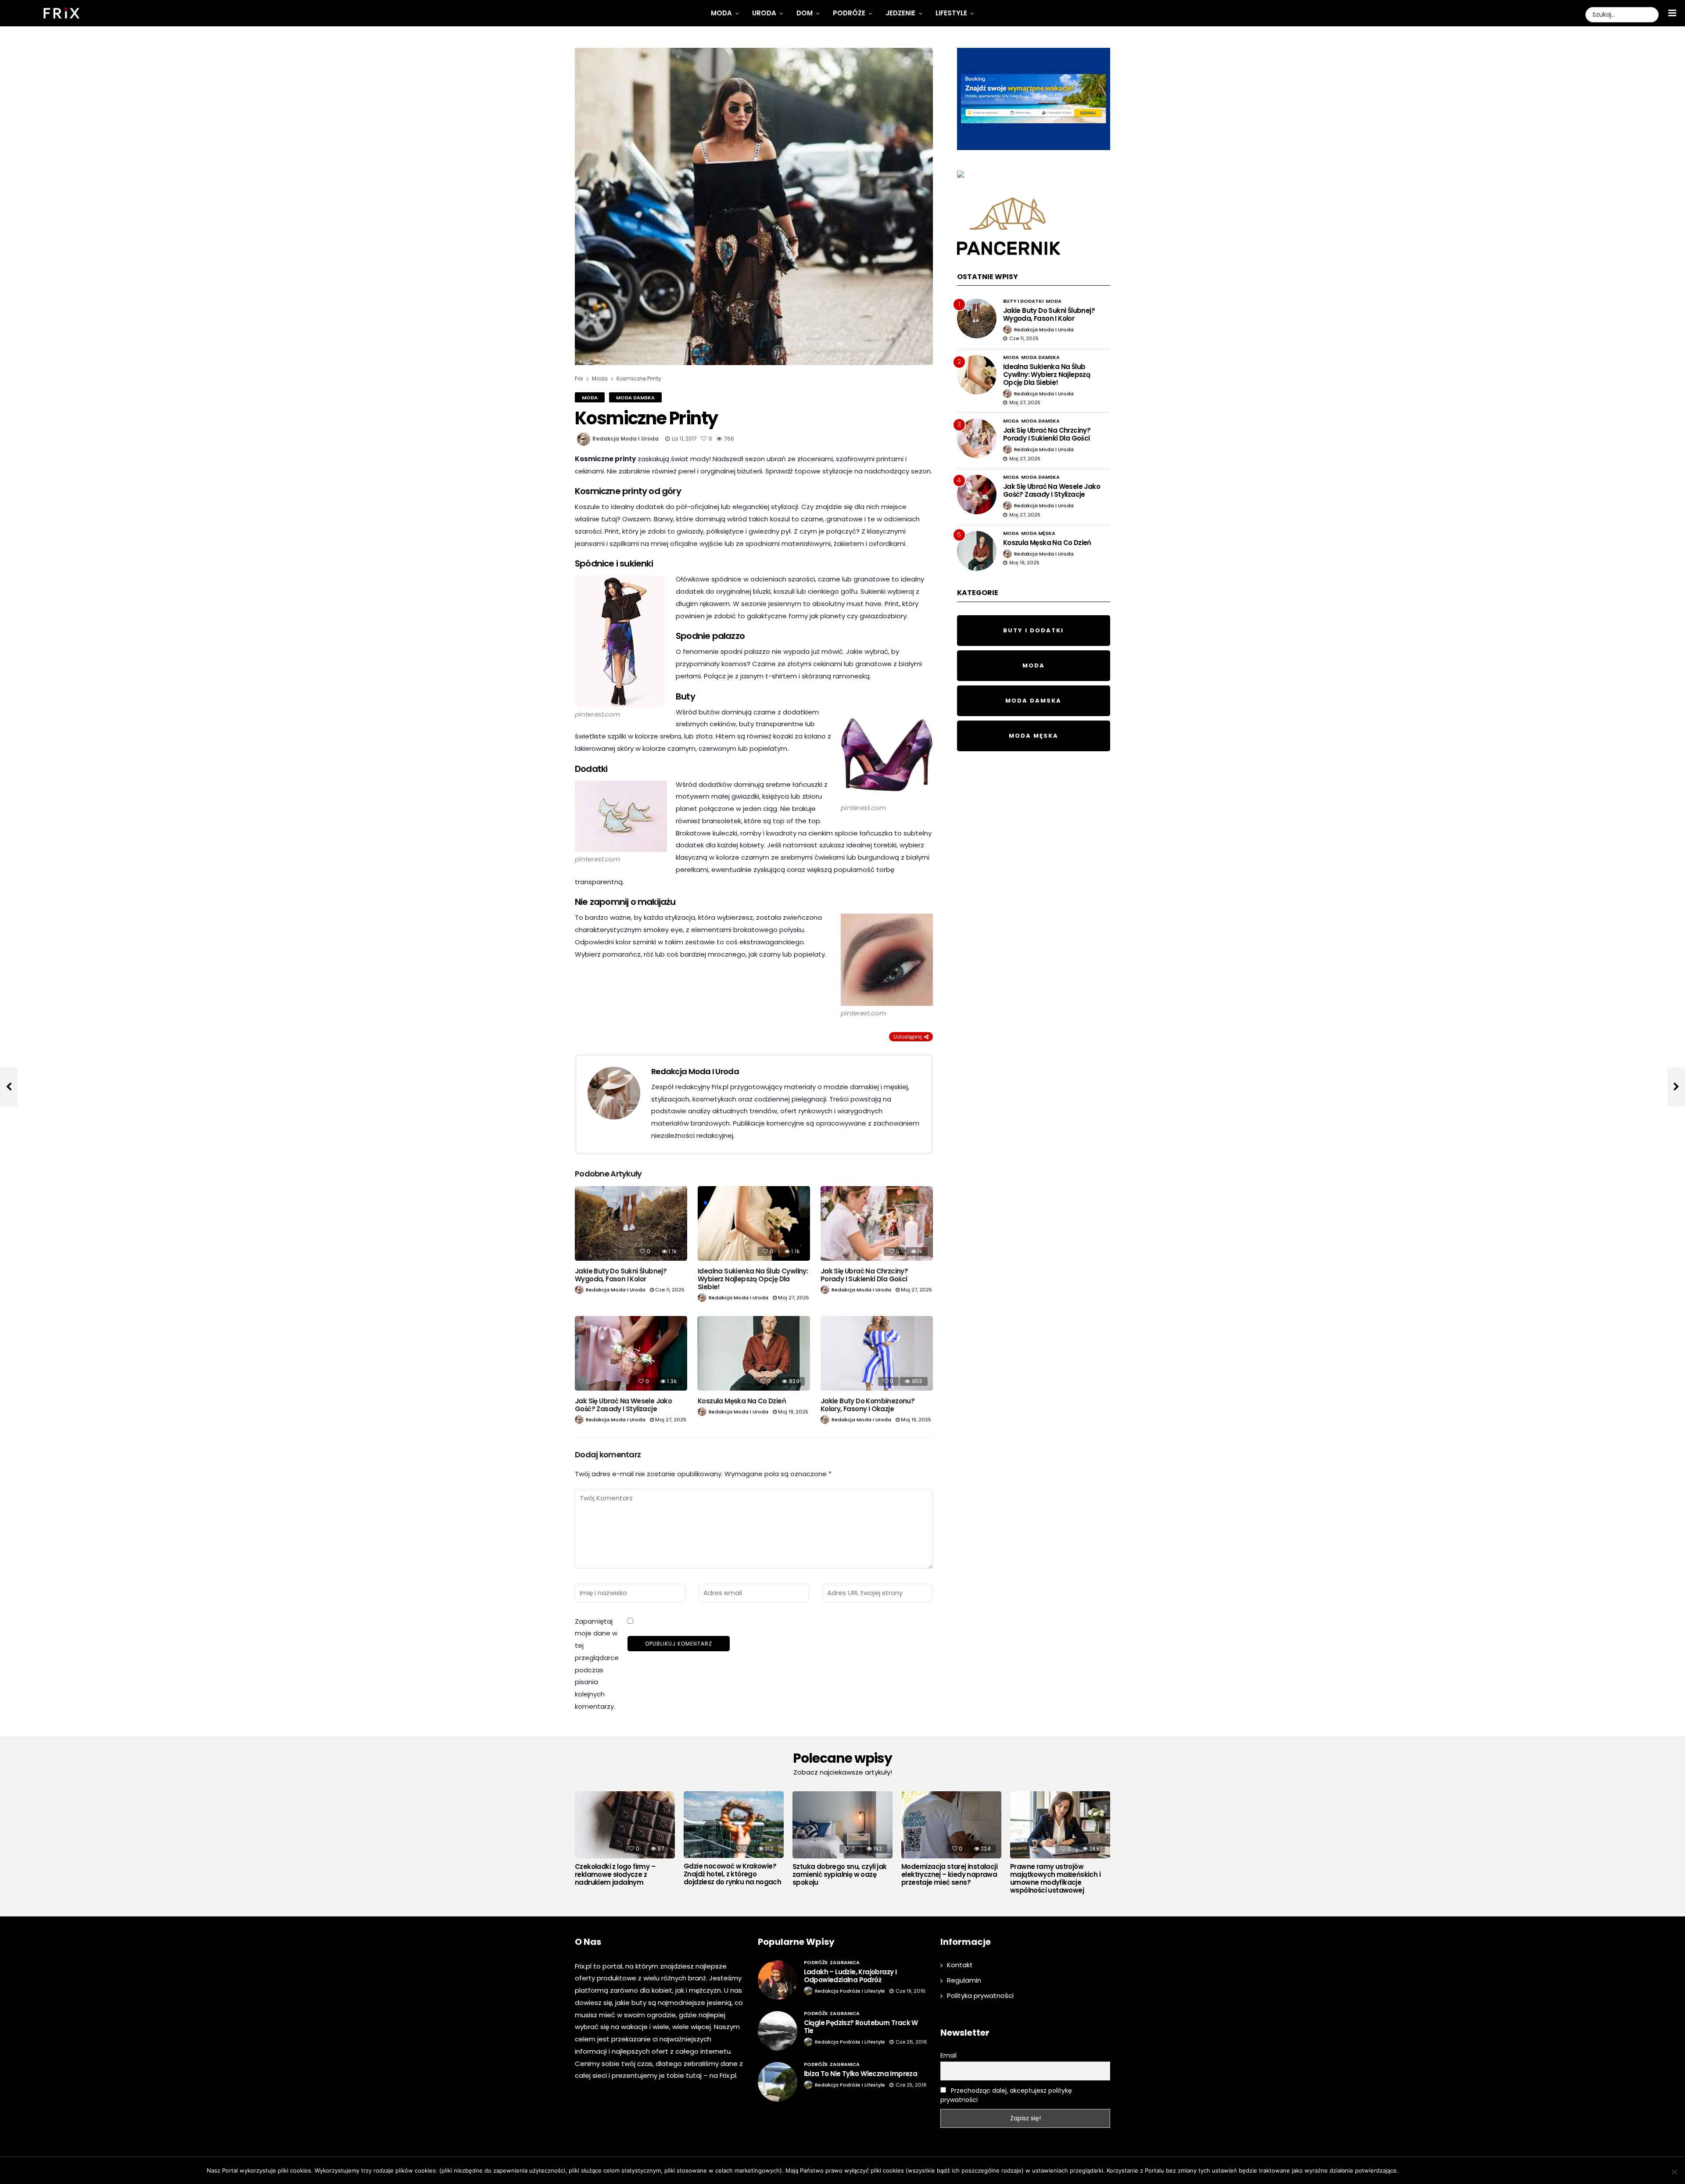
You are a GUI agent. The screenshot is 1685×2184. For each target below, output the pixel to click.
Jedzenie (900, 13)
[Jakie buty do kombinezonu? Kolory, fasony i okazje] (877, 1354)
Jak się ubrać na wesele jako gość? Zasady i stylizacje (623, 1405)
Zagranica (845, 1962)
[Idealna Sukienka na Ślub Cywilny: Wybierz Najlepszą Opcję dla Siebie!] (754, 1224)
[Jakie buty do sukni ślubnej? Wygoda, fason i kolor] (631, 1224)
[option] (625, 1841)
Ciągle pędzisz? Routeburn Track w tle (861, 2027)
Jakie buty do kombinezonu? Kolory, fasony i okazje (868, 1405)
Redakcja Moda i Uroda (626, 439)
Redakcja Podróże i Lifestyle (850, 1991)
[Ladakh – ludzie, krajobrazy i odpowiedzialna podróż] (778, 1980)
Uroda (764, 13)
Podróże (849, 13)
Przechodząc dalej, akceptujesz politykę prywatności (1006, 2095)
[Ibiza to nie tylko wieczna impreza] (778, 2082)
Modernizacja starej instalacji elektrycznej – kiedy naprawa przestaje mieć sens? (949, 1875)
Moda (721, 13)
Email (948, 2055)
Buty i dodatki (1023, 301)
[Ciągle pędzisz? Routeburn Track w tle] (778, 2031)
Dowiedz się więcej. (1452, 2170)
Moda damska (635, 398)
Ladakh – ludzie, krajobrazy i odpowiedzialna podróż (850, 1976)
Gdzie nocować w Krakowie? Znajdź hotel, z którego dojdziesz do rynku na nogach (732, 1874)
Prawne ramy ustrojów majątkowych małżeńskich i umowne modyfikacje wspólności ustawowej (1055, 1879)
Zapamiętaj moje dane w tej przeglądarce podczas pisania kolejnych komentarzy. (597, 1664)
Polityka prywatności (980, 1996)
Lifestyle (951, 13)
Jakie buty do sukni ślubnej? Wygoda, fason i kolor (621, 1275)
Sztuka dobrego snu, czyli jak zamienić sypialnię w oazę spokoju (840, 1875)
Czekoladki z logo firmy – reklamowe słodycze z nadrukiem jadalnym (615, 1875)
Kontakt (960, 1965)
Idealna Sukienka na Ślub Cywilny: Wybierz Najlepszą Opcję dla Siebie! (753, 1279)
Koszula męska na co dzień (742, 1401)
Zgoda (1411, 2170)
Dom (805, 13)
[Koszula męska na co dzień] (754, 1354)
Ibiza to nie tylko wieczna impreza (861, 2074)
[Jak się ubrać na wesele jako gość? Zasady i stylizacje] (631, 1353)
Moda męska (1038, 533)
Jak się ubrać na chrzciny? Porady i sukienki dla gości (864, 1275)
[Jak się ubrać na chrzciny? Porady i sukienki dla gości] (877, 1224)
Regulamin (964, 1980)
